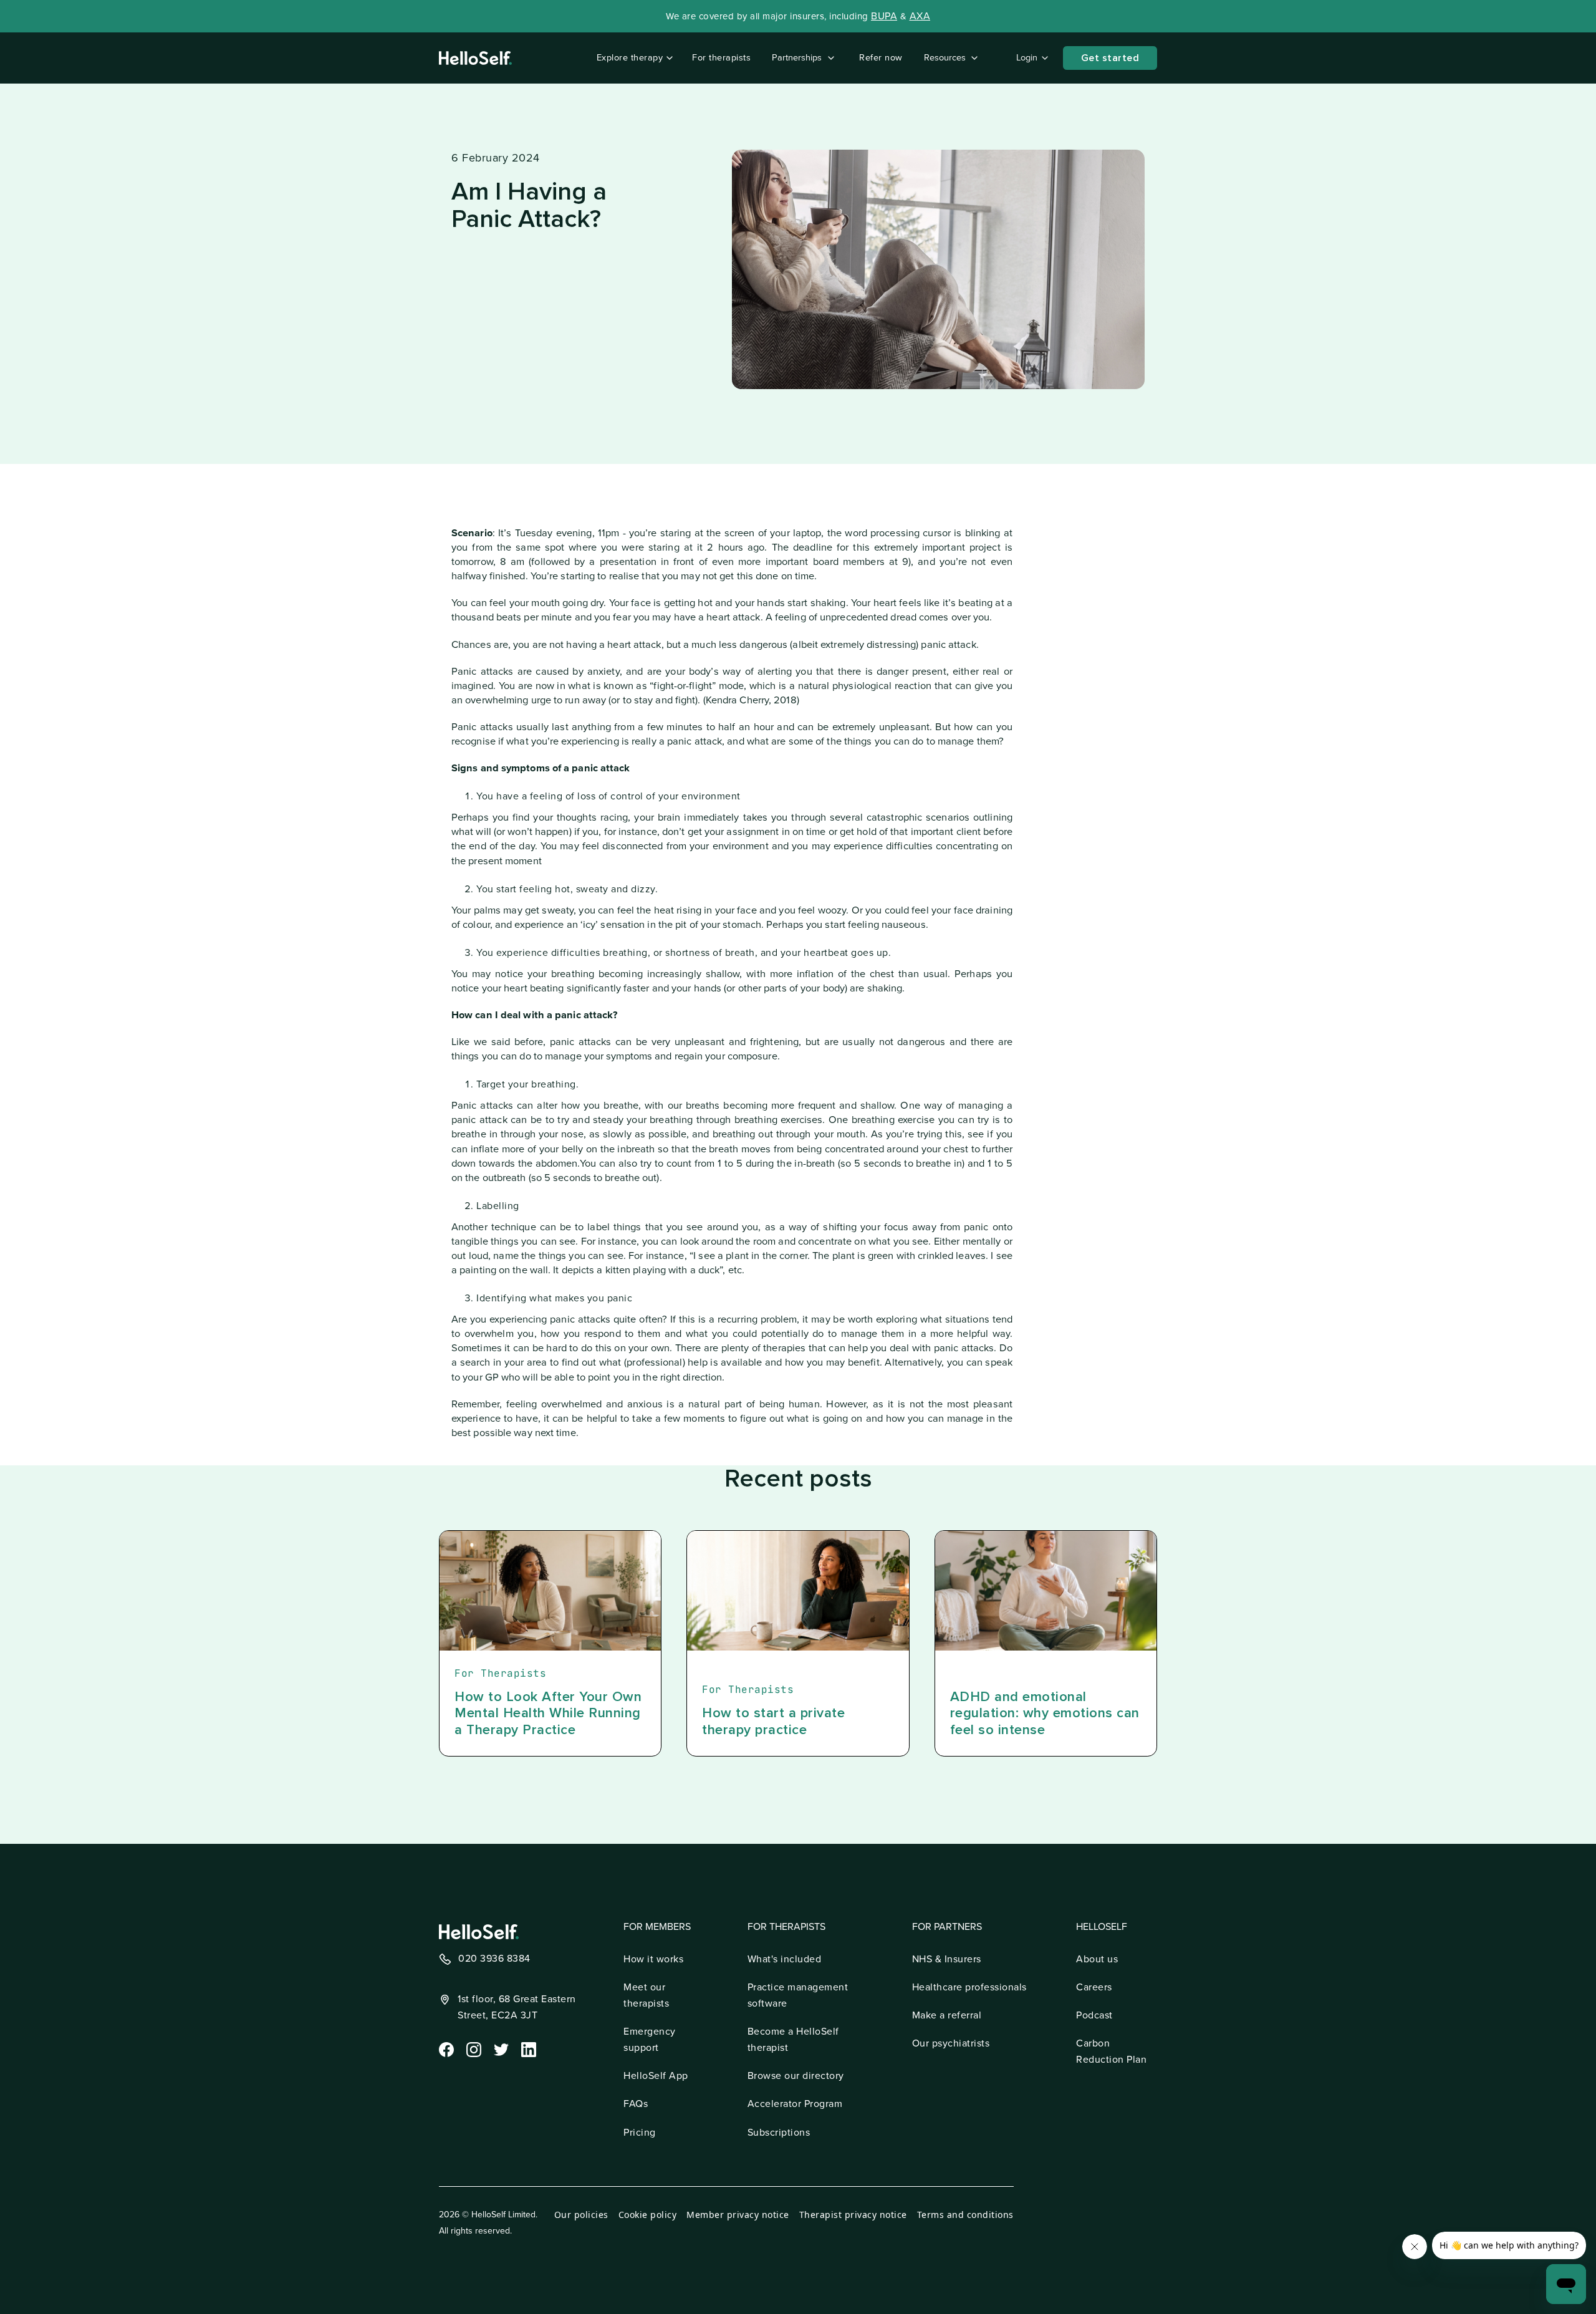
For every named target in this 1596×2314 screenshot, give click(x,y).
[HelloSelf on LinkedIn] (527, 2048)
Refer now (881, 58)
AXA (920, 16)
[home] (475, 58)
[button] (632, 58)
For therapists (721, 58)
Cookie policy (648, 2215)
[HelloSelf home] (479, 1932)
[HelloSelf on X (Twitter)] (500, 2048)
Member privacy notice (738, 2215)
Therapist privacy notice (853, 2215)
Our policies (581, 2215)
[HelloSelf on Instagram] (473, 2048)
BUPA (884, 16)
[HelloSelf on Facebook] (445, 2048)
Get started (1110, 58)
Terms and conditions (965, 2215)
